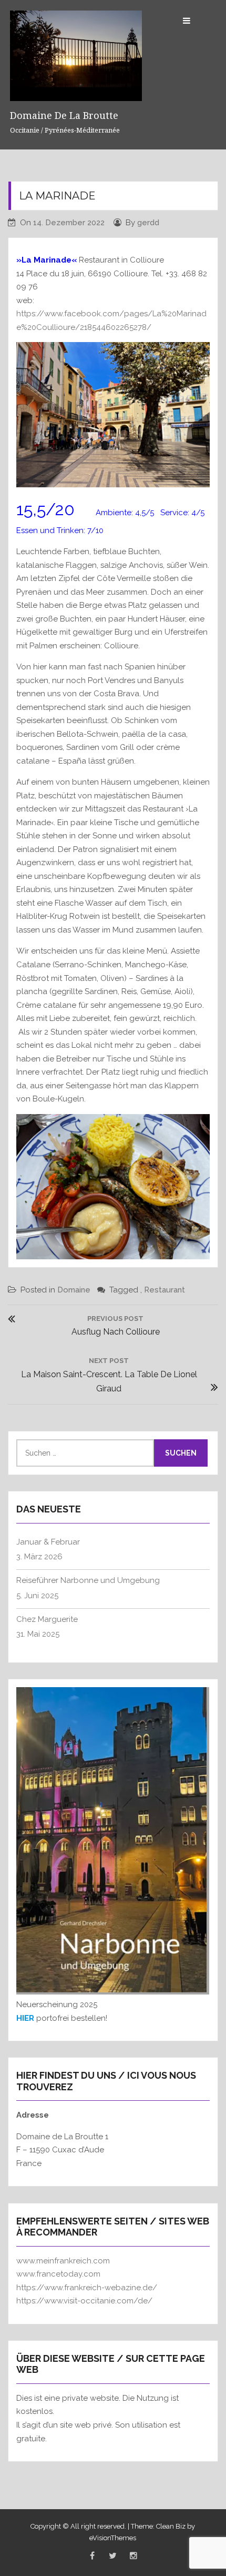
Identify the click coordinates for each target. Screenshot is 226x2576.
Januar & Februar (48, 1542)
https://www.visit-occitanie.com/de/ (84, 2301)
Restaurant (165, 1290)
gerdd (148, 223)
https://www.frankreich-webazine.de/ (87, 2288)
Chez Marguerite (47, 1619)
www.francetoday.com (58, 2274)
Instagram (133, 2556)
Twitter (113, 2556)
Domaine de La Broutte (64, 115)
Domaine (74, 1290)
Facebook (93, 2556)
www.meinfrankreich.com (63, 2261)
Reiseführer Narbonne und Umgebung (88, 1580)
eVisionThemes (113, 2538)
